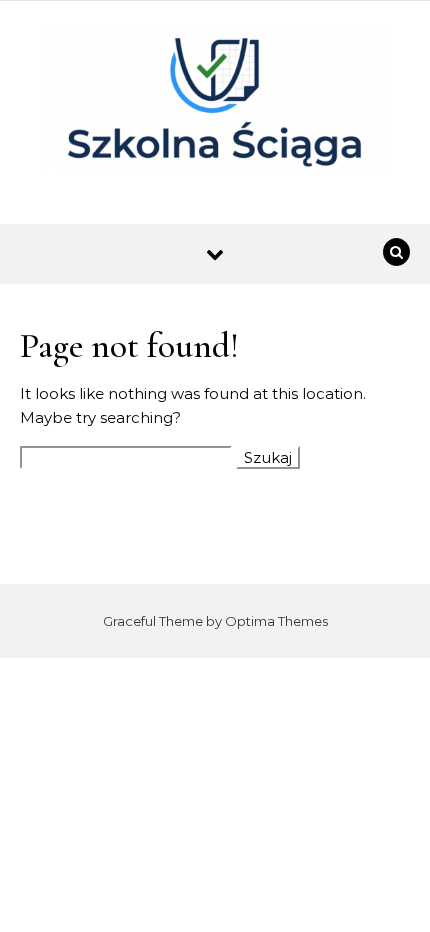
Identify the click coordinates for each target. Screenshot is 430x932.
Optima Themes (276, 621)
